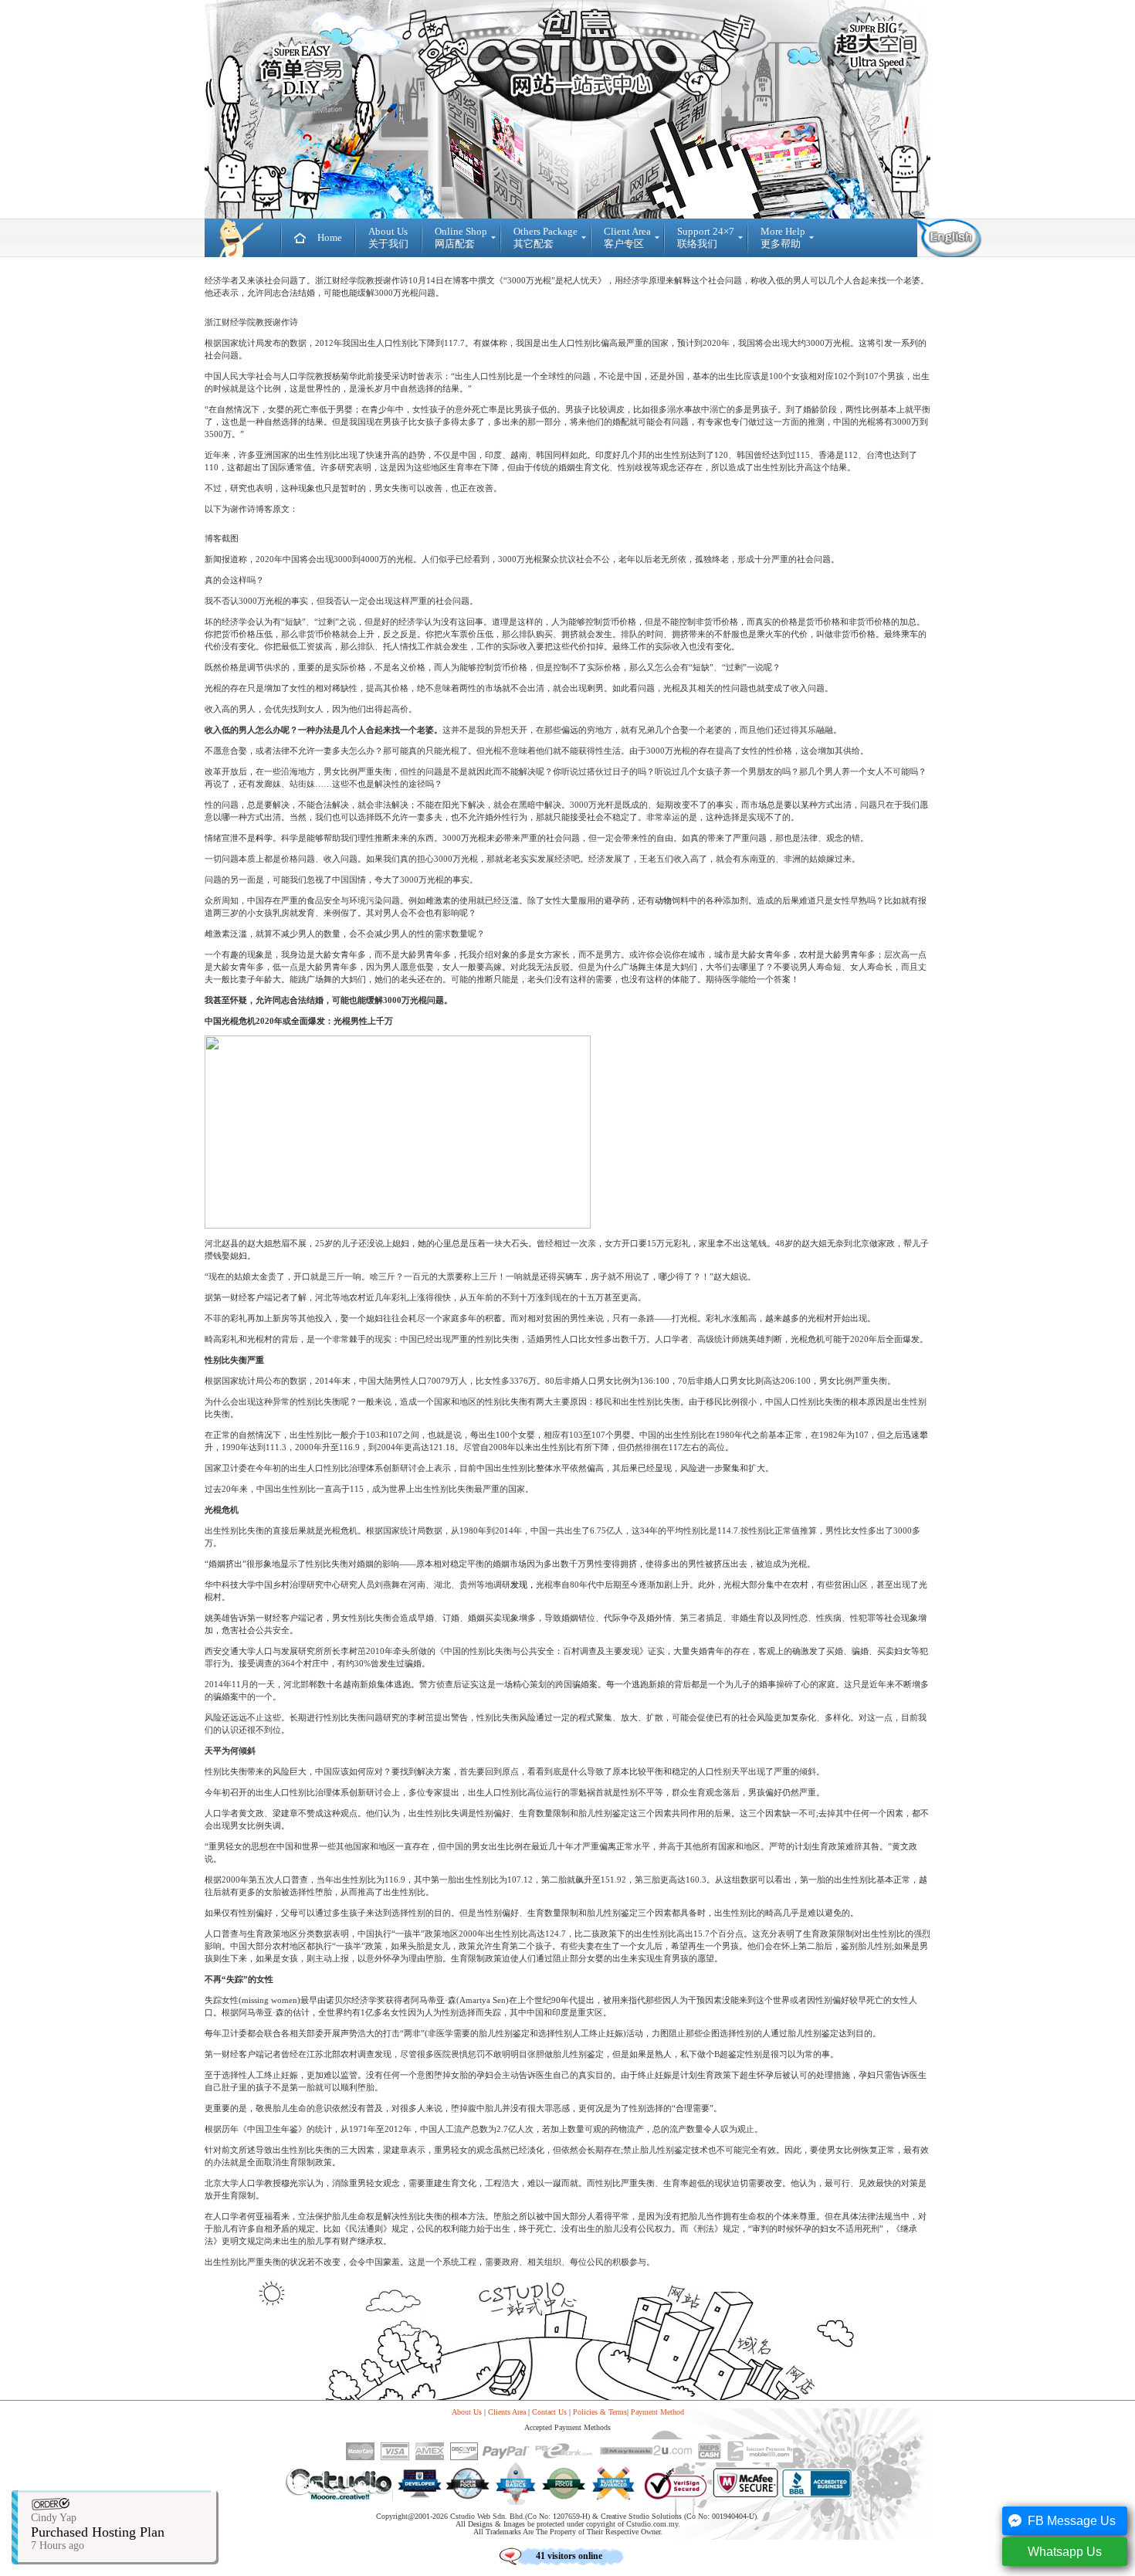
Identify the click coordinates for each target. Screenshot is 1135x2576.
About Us (467, 2412)
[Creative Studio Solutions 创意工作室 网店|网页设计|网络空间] (243, 238)
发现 (519, 1585)
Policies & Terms (600, 2412)
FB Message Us (1072, 2521)
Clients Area (507, 2412)
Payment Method (657, 2412)
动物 (663, 900)
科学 (264, 838)
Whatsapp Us (1065, 2552)
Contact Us (549, 2412)
